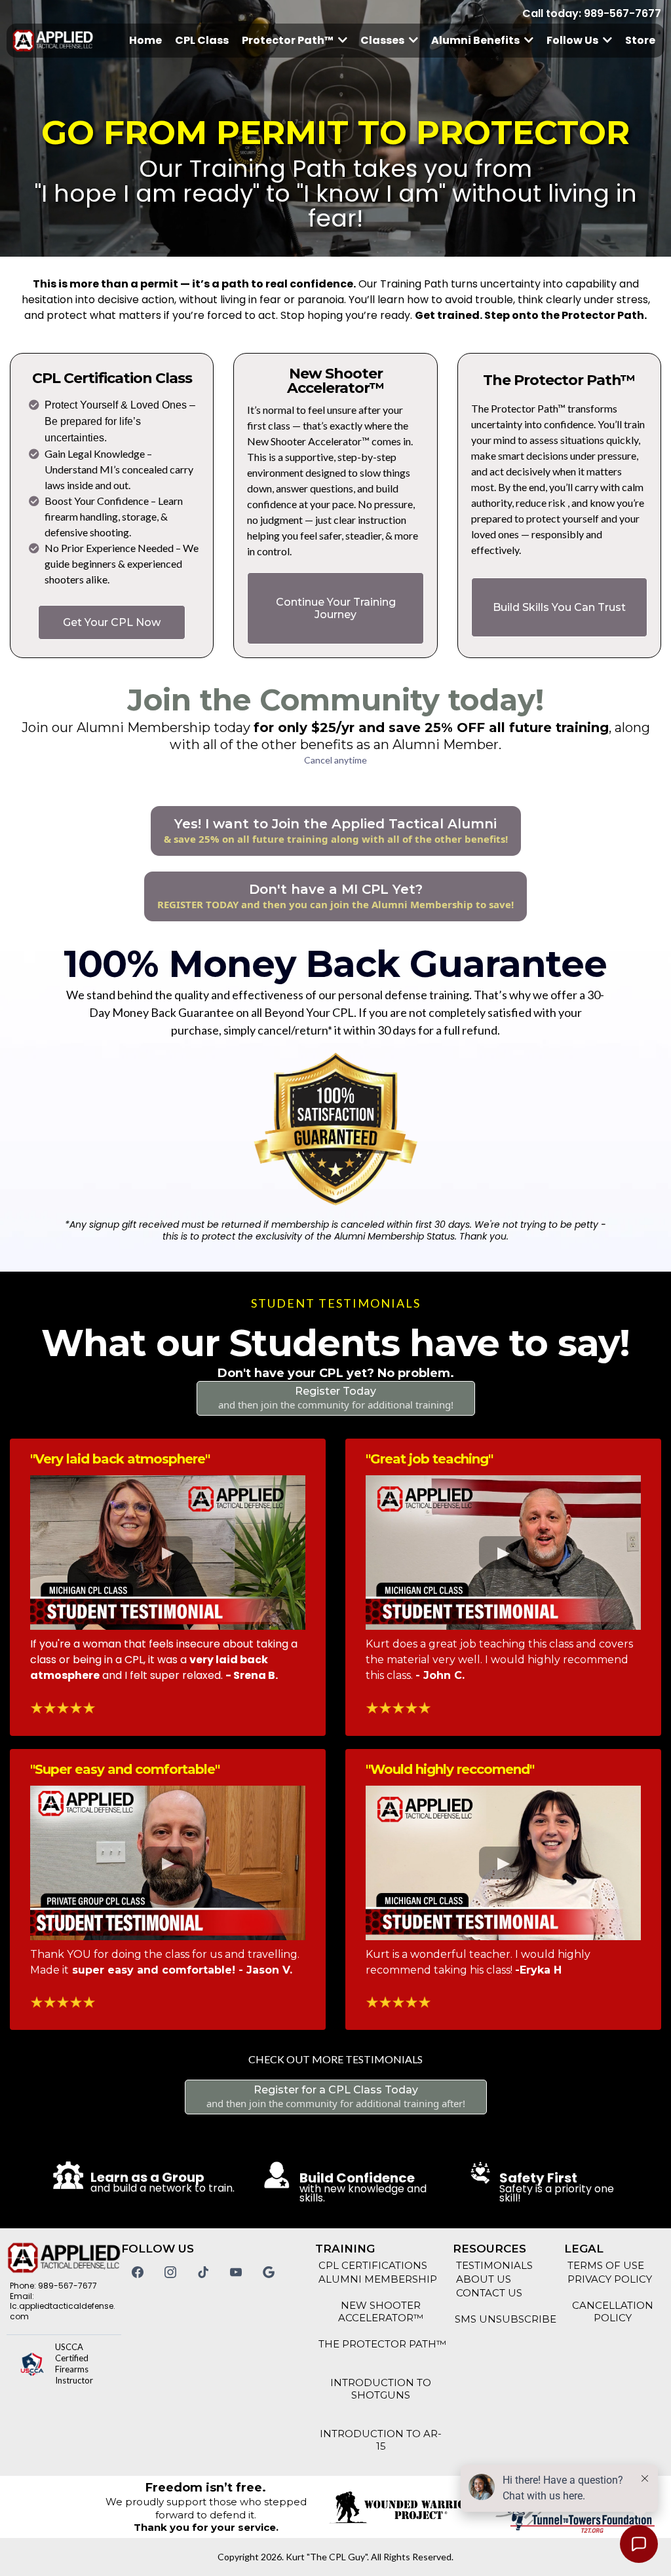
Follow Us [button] (573, 40)
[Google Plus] (269, 2272)
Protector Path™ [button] (289, 40)
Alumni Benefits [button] (476, 40)
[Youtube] (236, 2272)
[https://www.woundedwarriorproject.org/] (401, 2507)
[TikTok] (203, 2272)
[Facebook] (138, 2272)
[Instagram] (170, 2272)
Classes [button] (383, 40)
